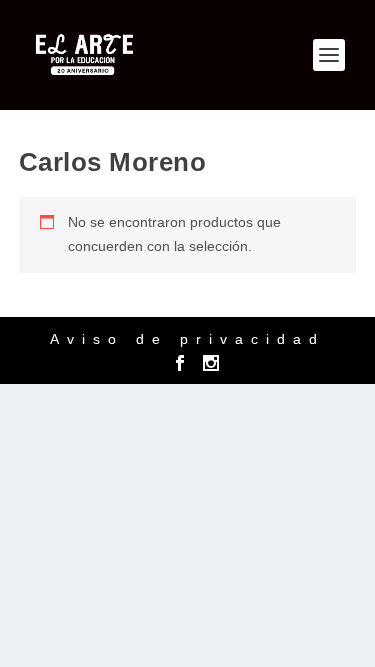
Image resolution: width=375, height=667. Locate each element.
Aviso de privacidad (187, 339)
